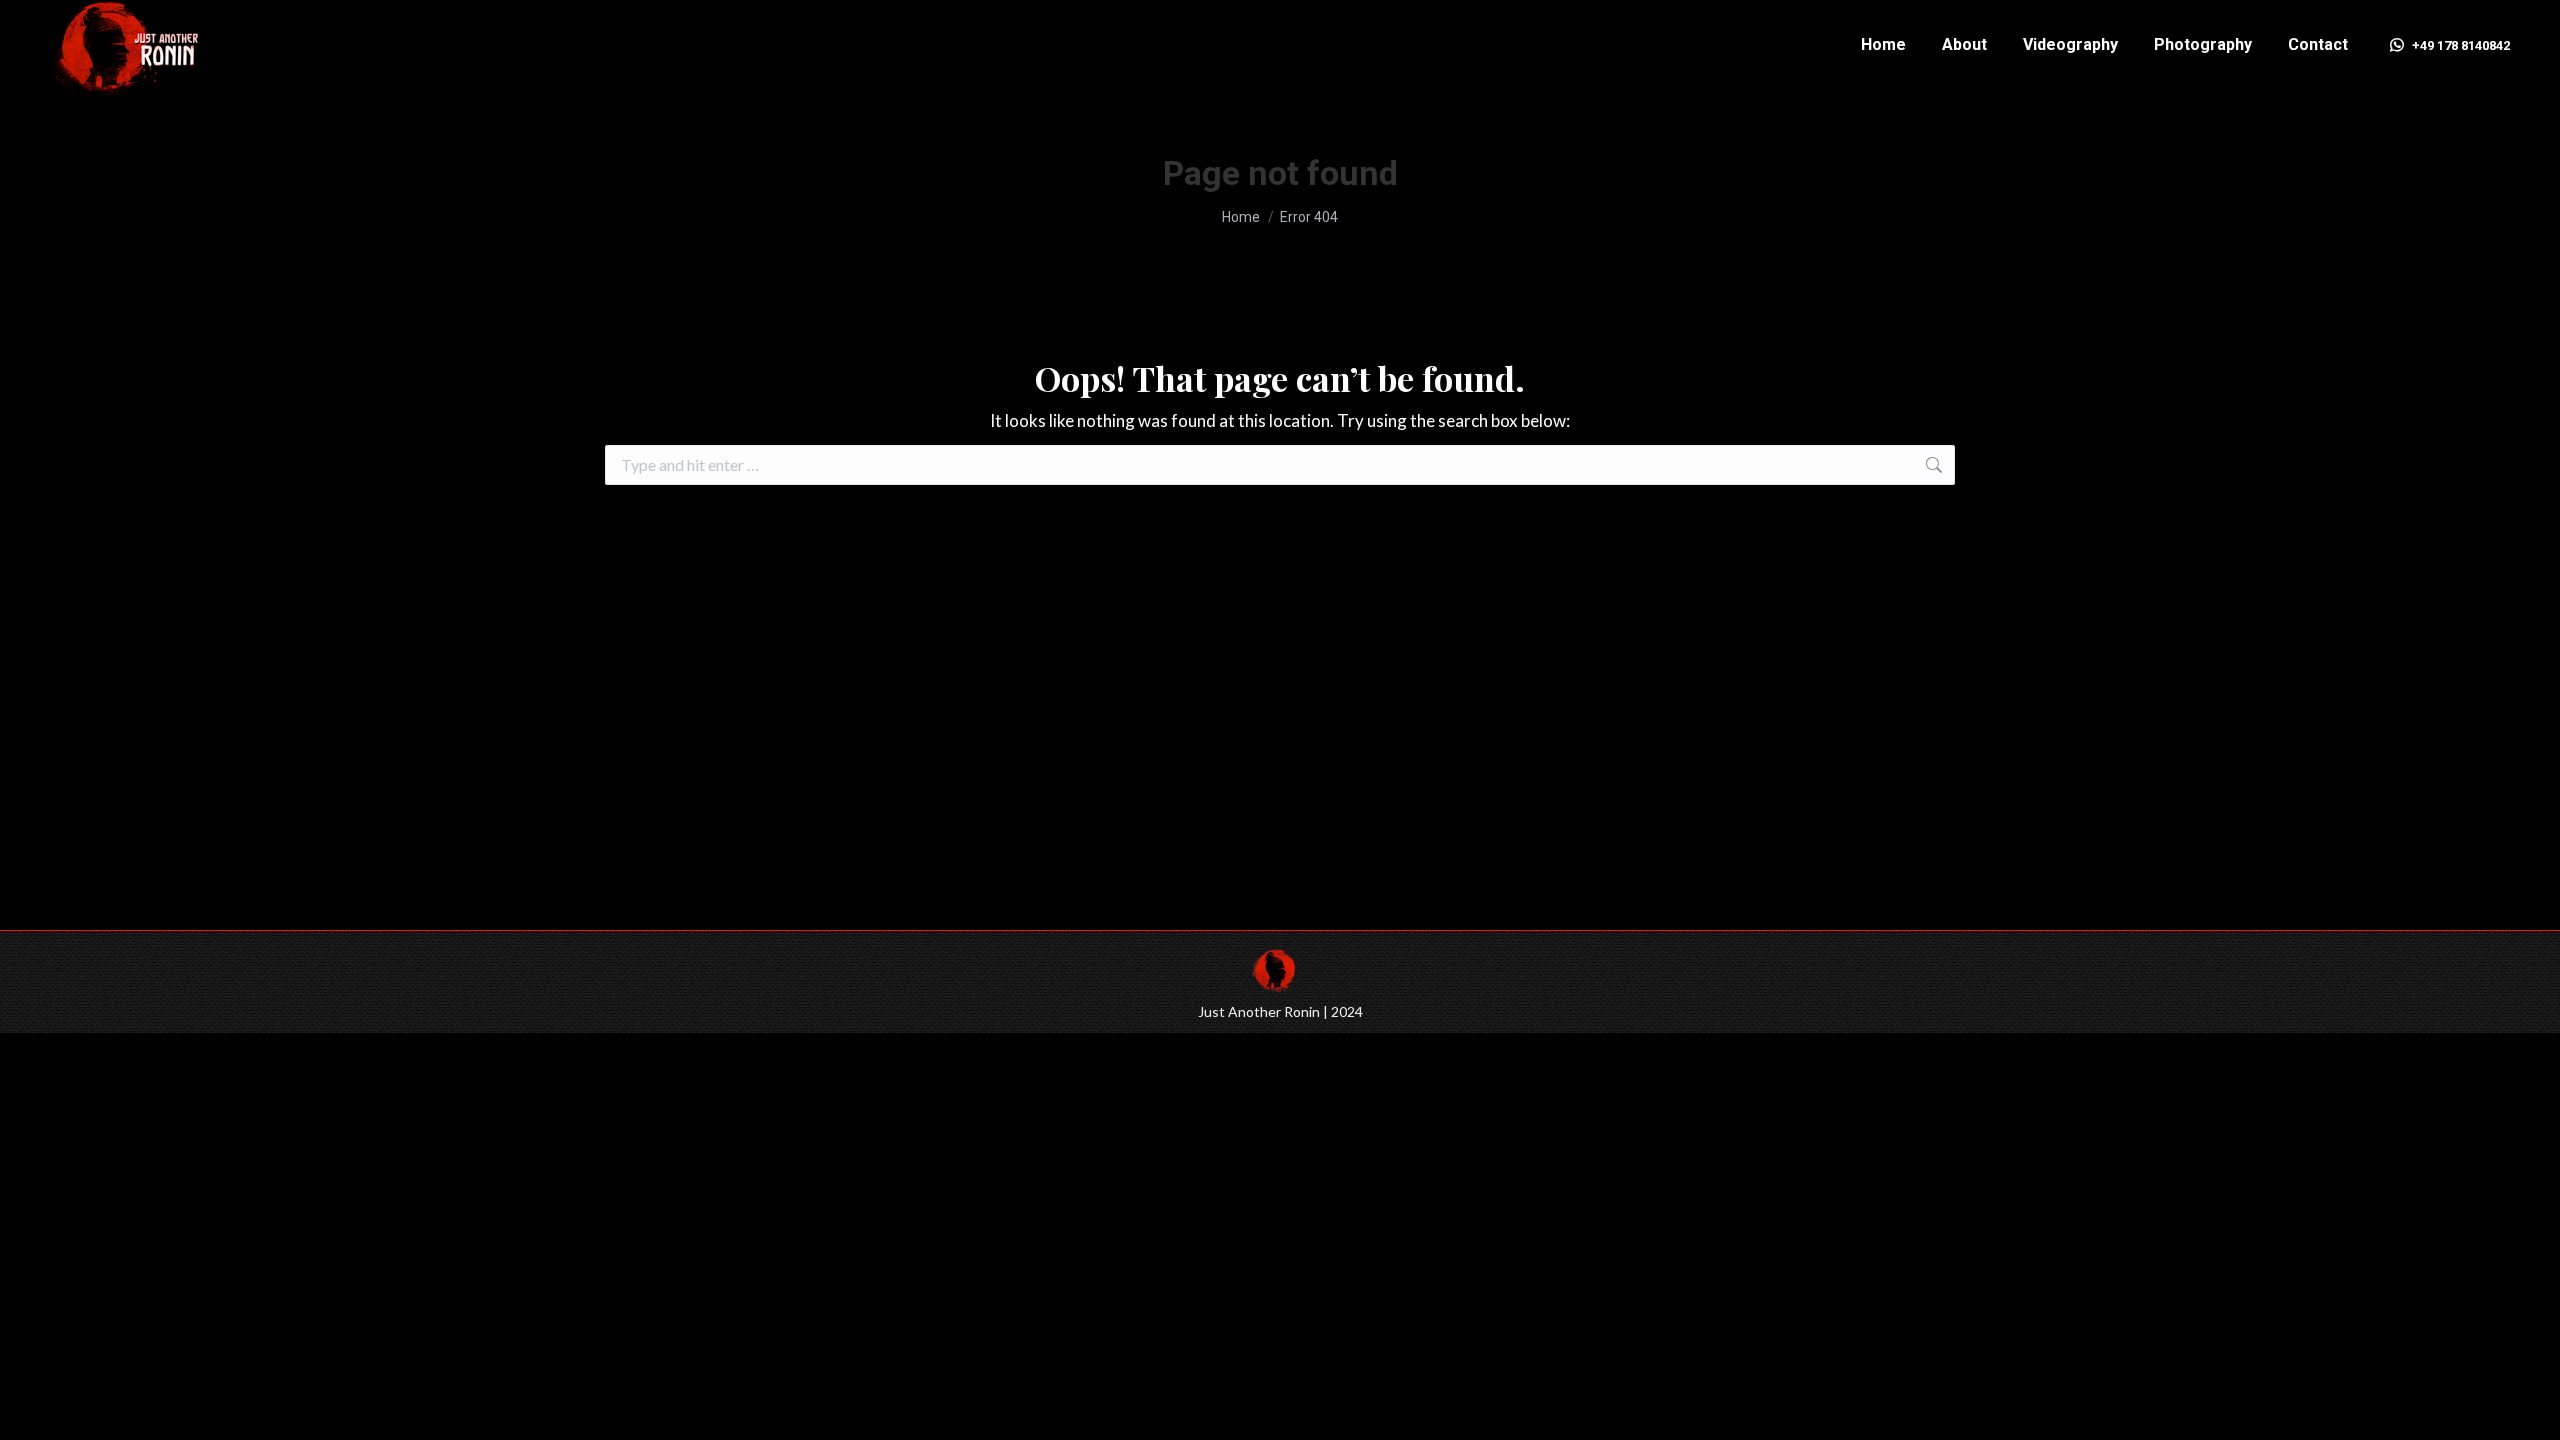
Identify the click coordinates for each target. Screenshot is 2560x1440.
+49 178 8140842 (2461, 45)
